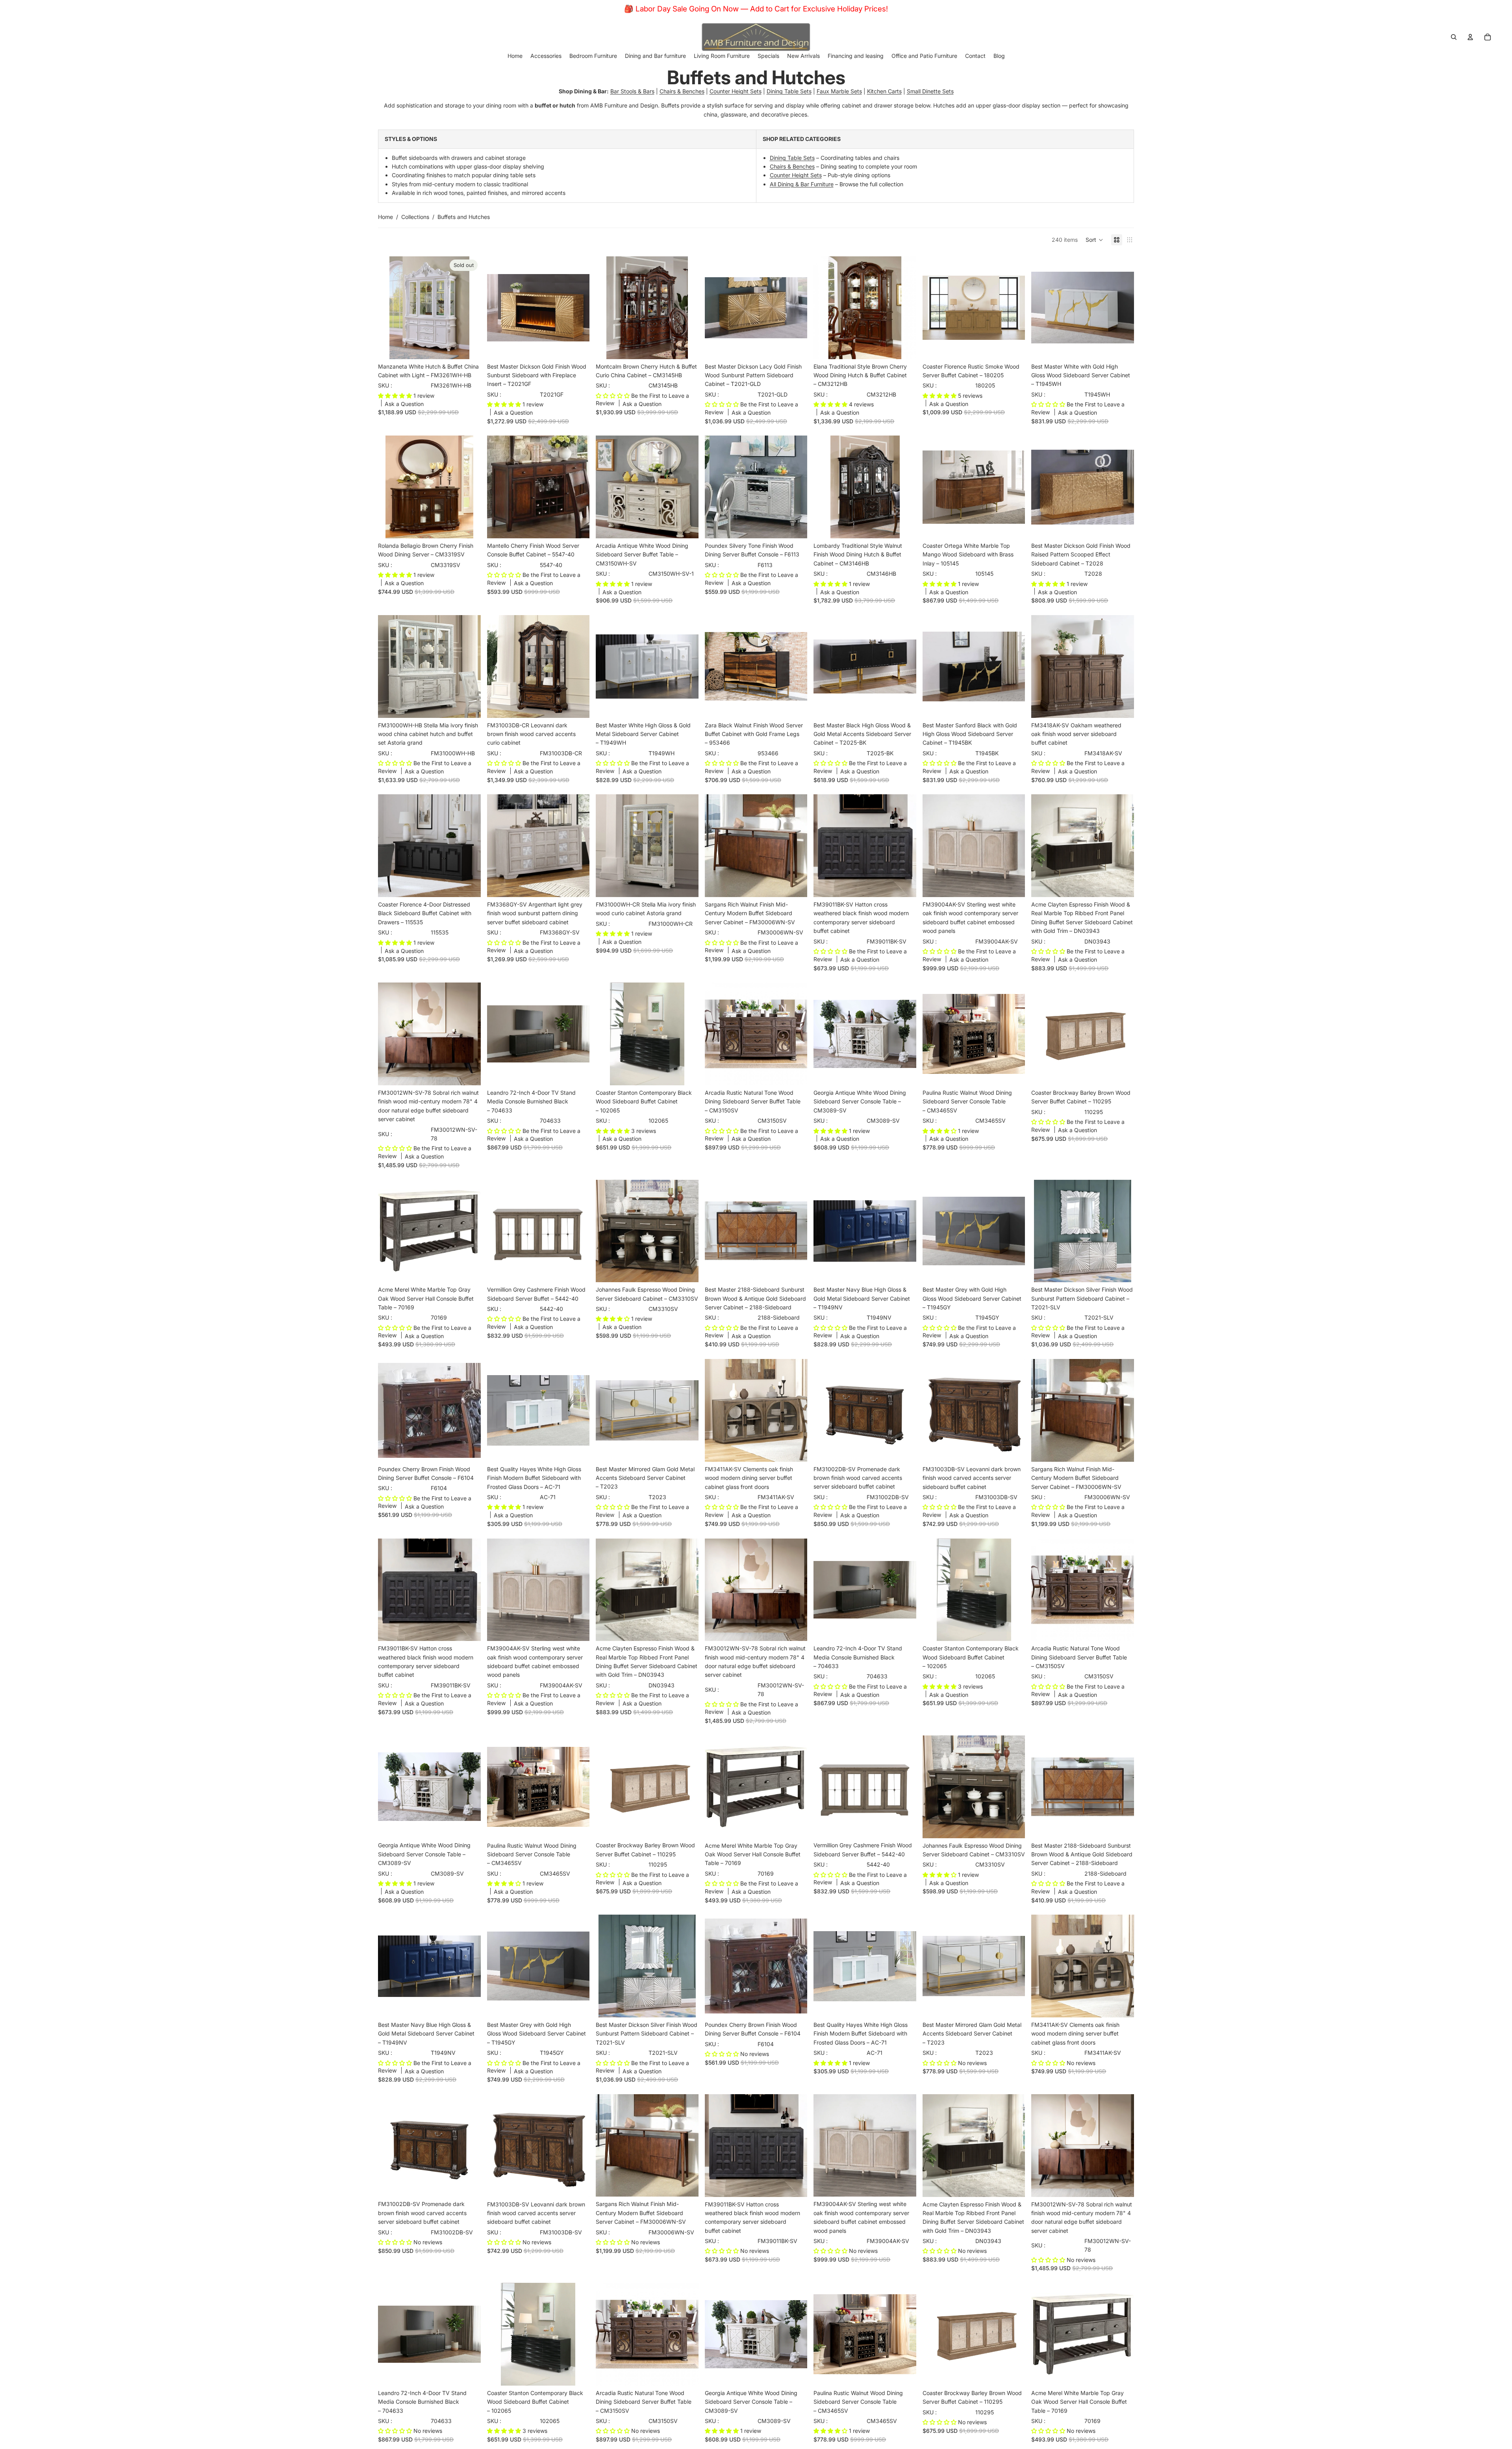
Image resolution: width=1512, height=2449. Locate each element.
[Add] (577, 347)
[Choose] (686, 526)
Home (385, 217)
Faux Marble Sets (839, 91)
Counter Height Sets (736, 91)
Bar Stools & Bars (632, 91)
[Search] (1454, 37)
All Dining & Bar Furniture (802, 184)
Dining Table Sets (789, 91)
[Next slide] (469, 308)
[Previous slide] (390, 308)
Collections (415, 217)
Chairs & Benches (682, 91)
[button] (1094, 240)
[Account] (1470, 37)
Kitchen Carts (884, 91)
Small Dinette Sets (930, 91)
